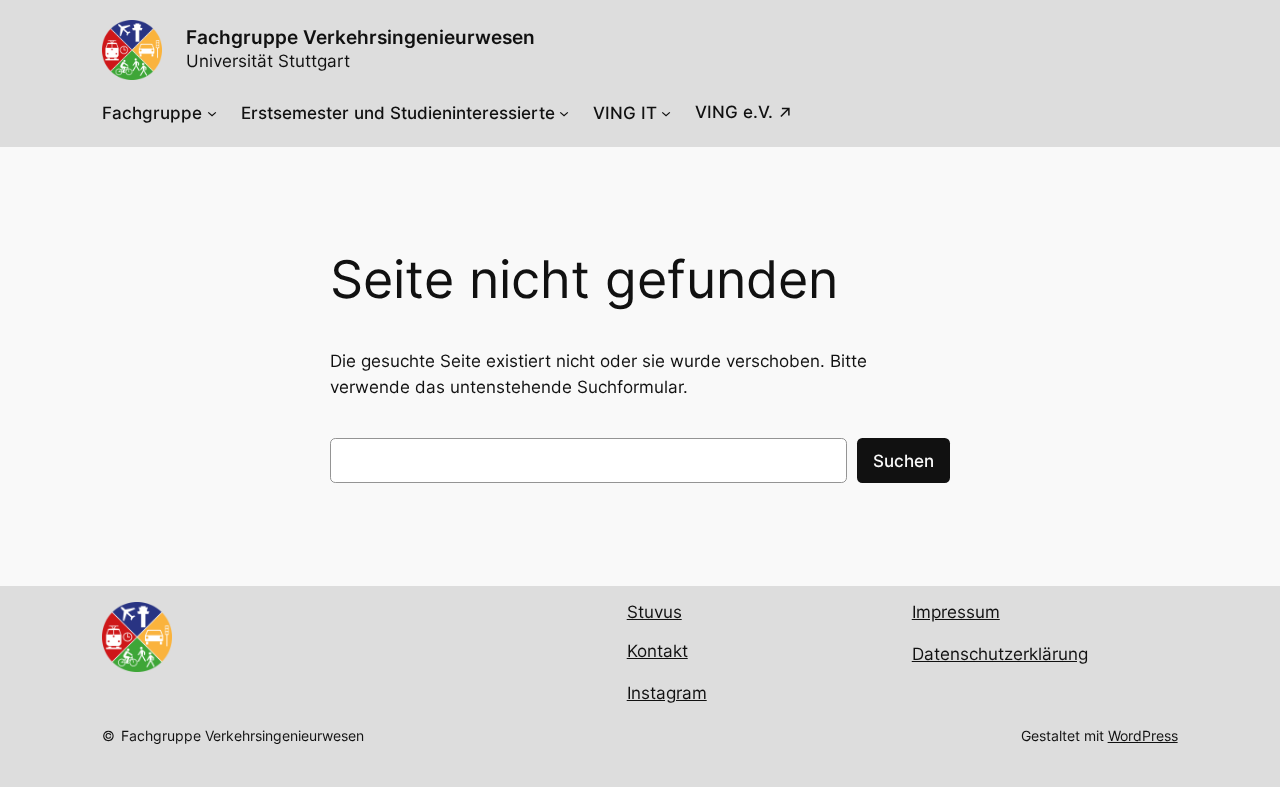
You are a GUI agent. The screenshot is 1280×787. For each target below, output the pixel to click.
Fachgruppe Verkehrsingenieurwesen (242, 735)
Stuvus (654, 612)
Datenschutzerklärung (1000, 654)
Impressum (956, 612)
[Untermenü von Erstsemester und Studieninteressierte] (564, 113)
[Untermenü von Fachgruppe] (212, 113)
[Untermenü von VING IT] (666, 113)
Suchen (903, 461)
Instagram (667, 693)
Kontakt (657, 651)
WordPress (1143, 735)
